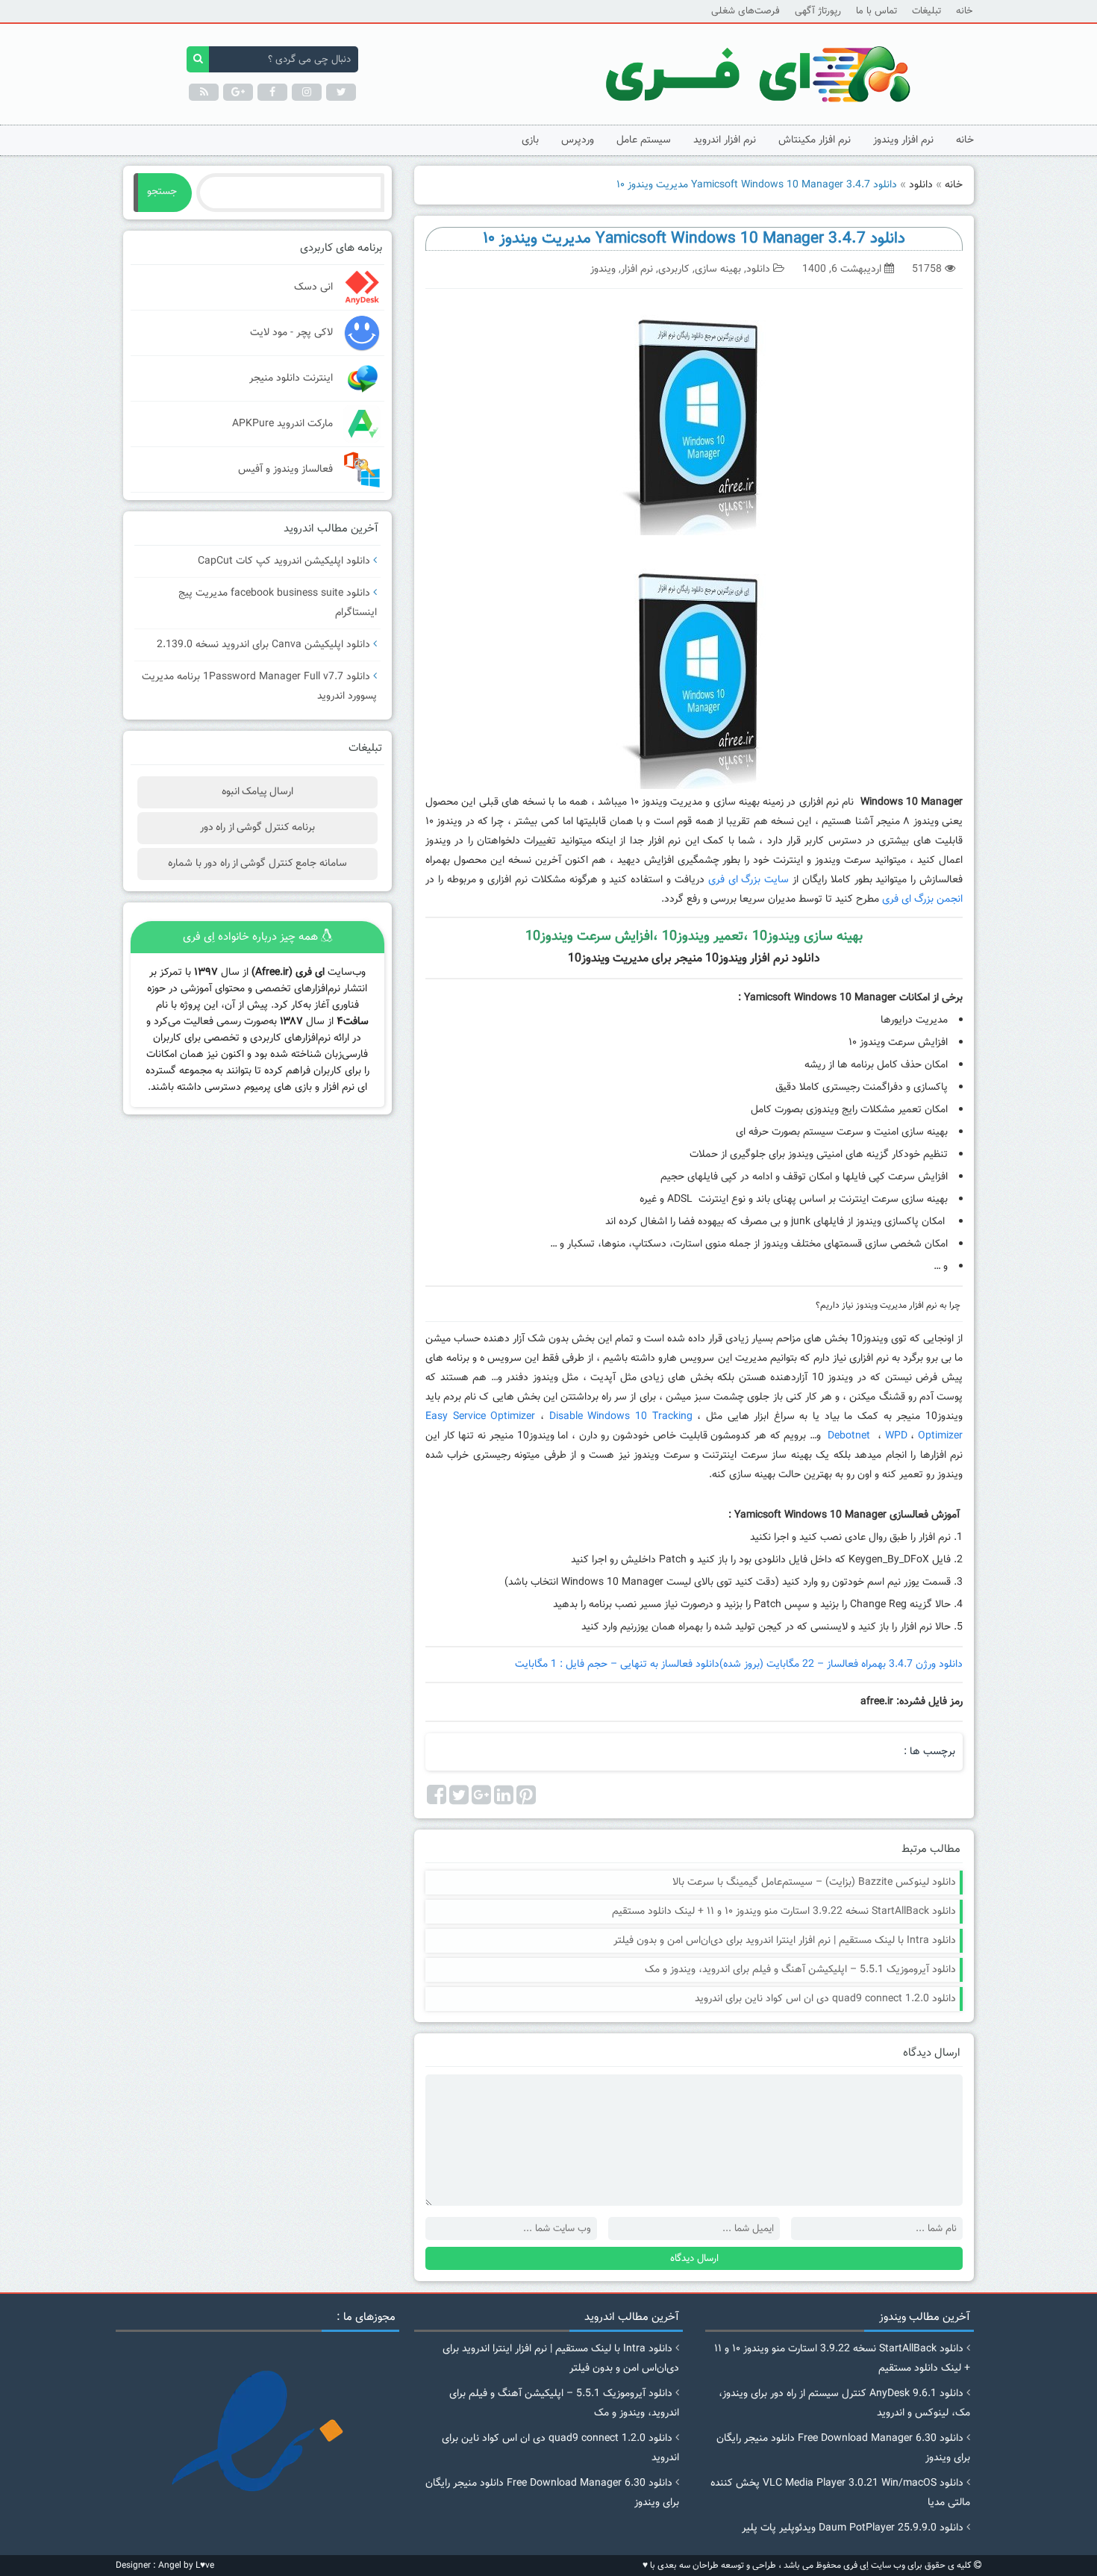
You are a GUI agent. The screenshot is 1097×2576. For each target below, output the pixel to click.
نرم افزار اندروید (725, 140)
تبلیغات (926, 11)
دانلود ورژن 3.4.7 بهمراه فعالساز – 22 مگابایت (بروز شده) (841, 1665)
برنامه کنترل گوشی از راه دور (257, 828)
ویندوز (603, 269)
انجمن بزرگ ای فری (922, 899)
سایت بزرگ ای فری (748, 880)
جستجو (162, 192)
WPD (896, 1436)
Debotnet (851, 1436)
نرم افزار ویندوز (903, 140)
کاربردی (674, 269)
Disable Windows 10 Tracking (621, 1417)
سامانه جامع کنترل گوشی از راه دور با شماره (257, 864)
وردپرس (578, 140)
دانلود (921, 185)
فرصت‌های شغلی (746, 11)
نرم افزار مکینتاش (815, 140)
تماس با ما (876, 11)
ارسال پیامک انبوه (258, 792)
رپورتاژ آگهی (818, 11)
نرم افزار (637, 269)
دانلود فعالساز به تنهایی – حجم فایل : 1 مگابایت (617, 1665)
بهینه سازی (718, 269)
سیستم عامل (644, 140)
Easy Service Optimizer (480, 1417)
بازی (530, 140)
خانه (964, 11)
